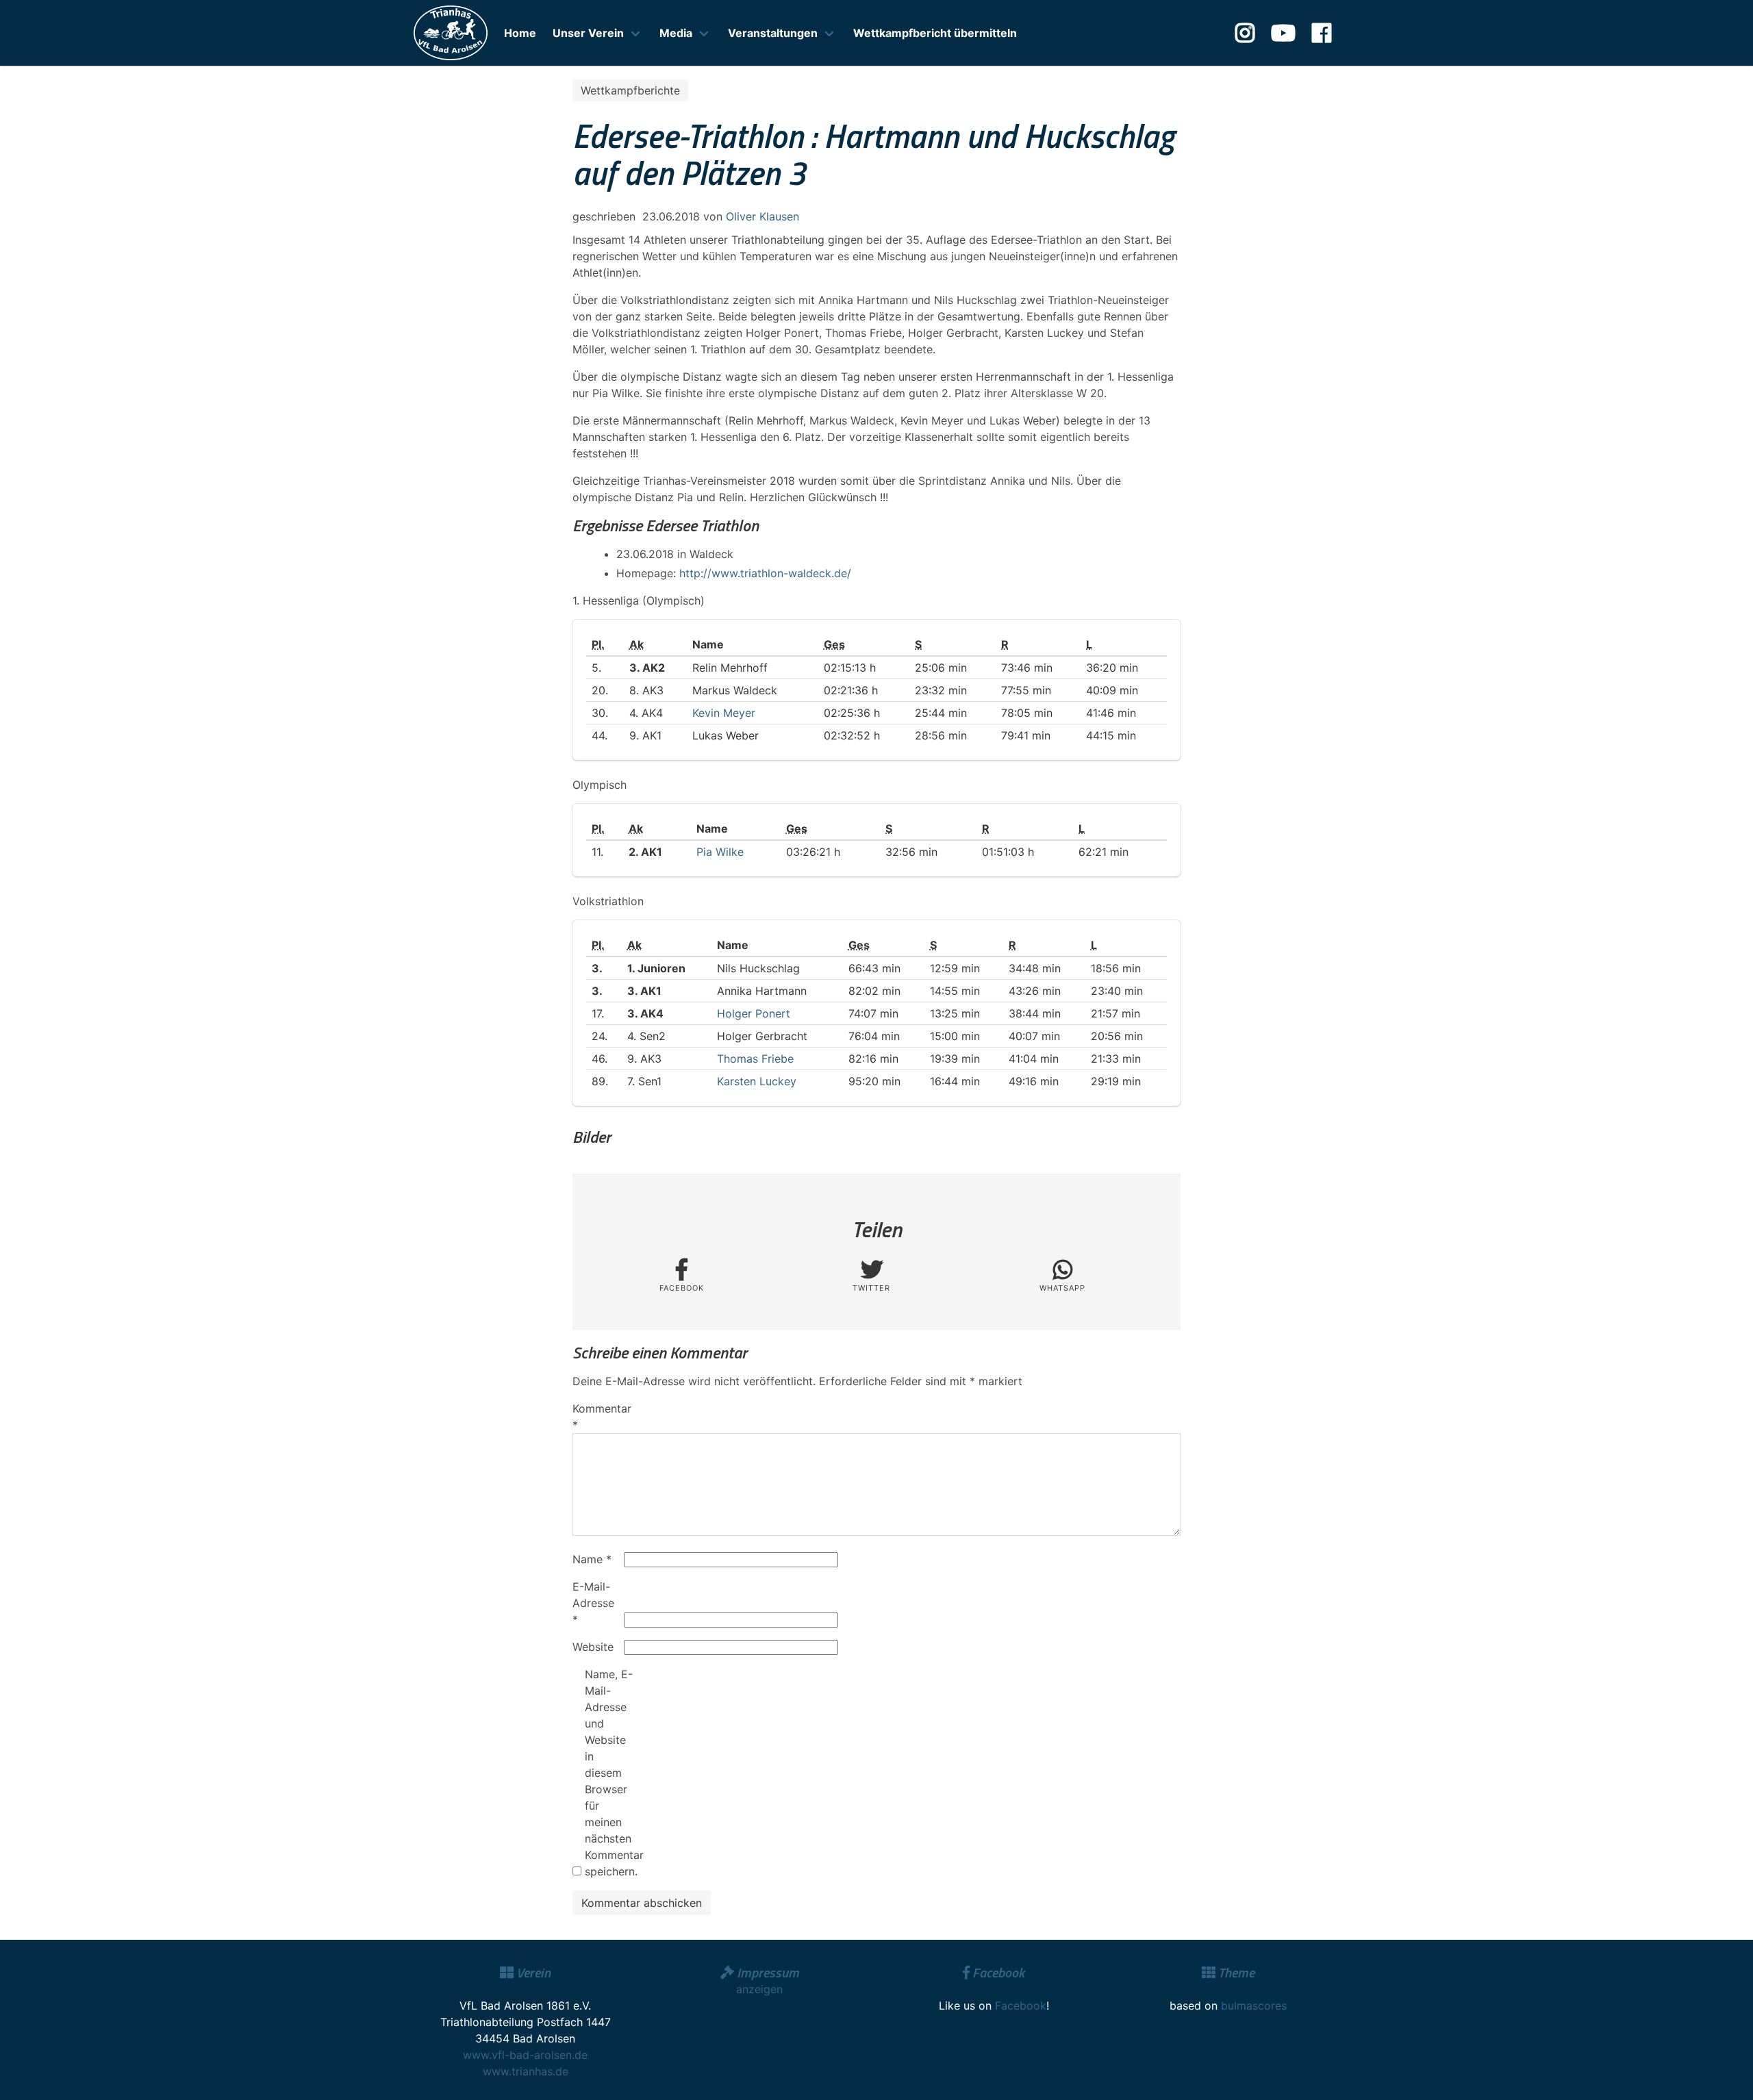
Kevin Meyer (724, 713)
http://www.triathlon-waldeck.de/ (765, 573)
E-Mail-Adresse (593, 1603)
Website (593, 1647)
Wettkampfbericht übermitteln (935, 33)
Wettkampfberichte (630, 90)
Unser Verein (588, 33)
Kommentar (596, 1417)
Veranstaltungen (773, 33)
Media (676, 33)
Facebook (1021, 2006)
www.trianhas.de (526, 2071)
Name (592, 1559)
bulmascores (1254, 2006)
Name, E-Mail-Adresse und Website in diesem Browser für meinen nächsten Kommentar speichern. (609, 1773)
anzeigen (759, 1989)
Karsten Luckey (757, 1081)
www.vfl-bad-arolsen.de (525, 2055)
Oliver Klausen (762, 216)
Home (520, 33)
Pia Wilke (720, 852)
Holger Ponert (754, 1013)
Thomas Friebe (755, 1059)
